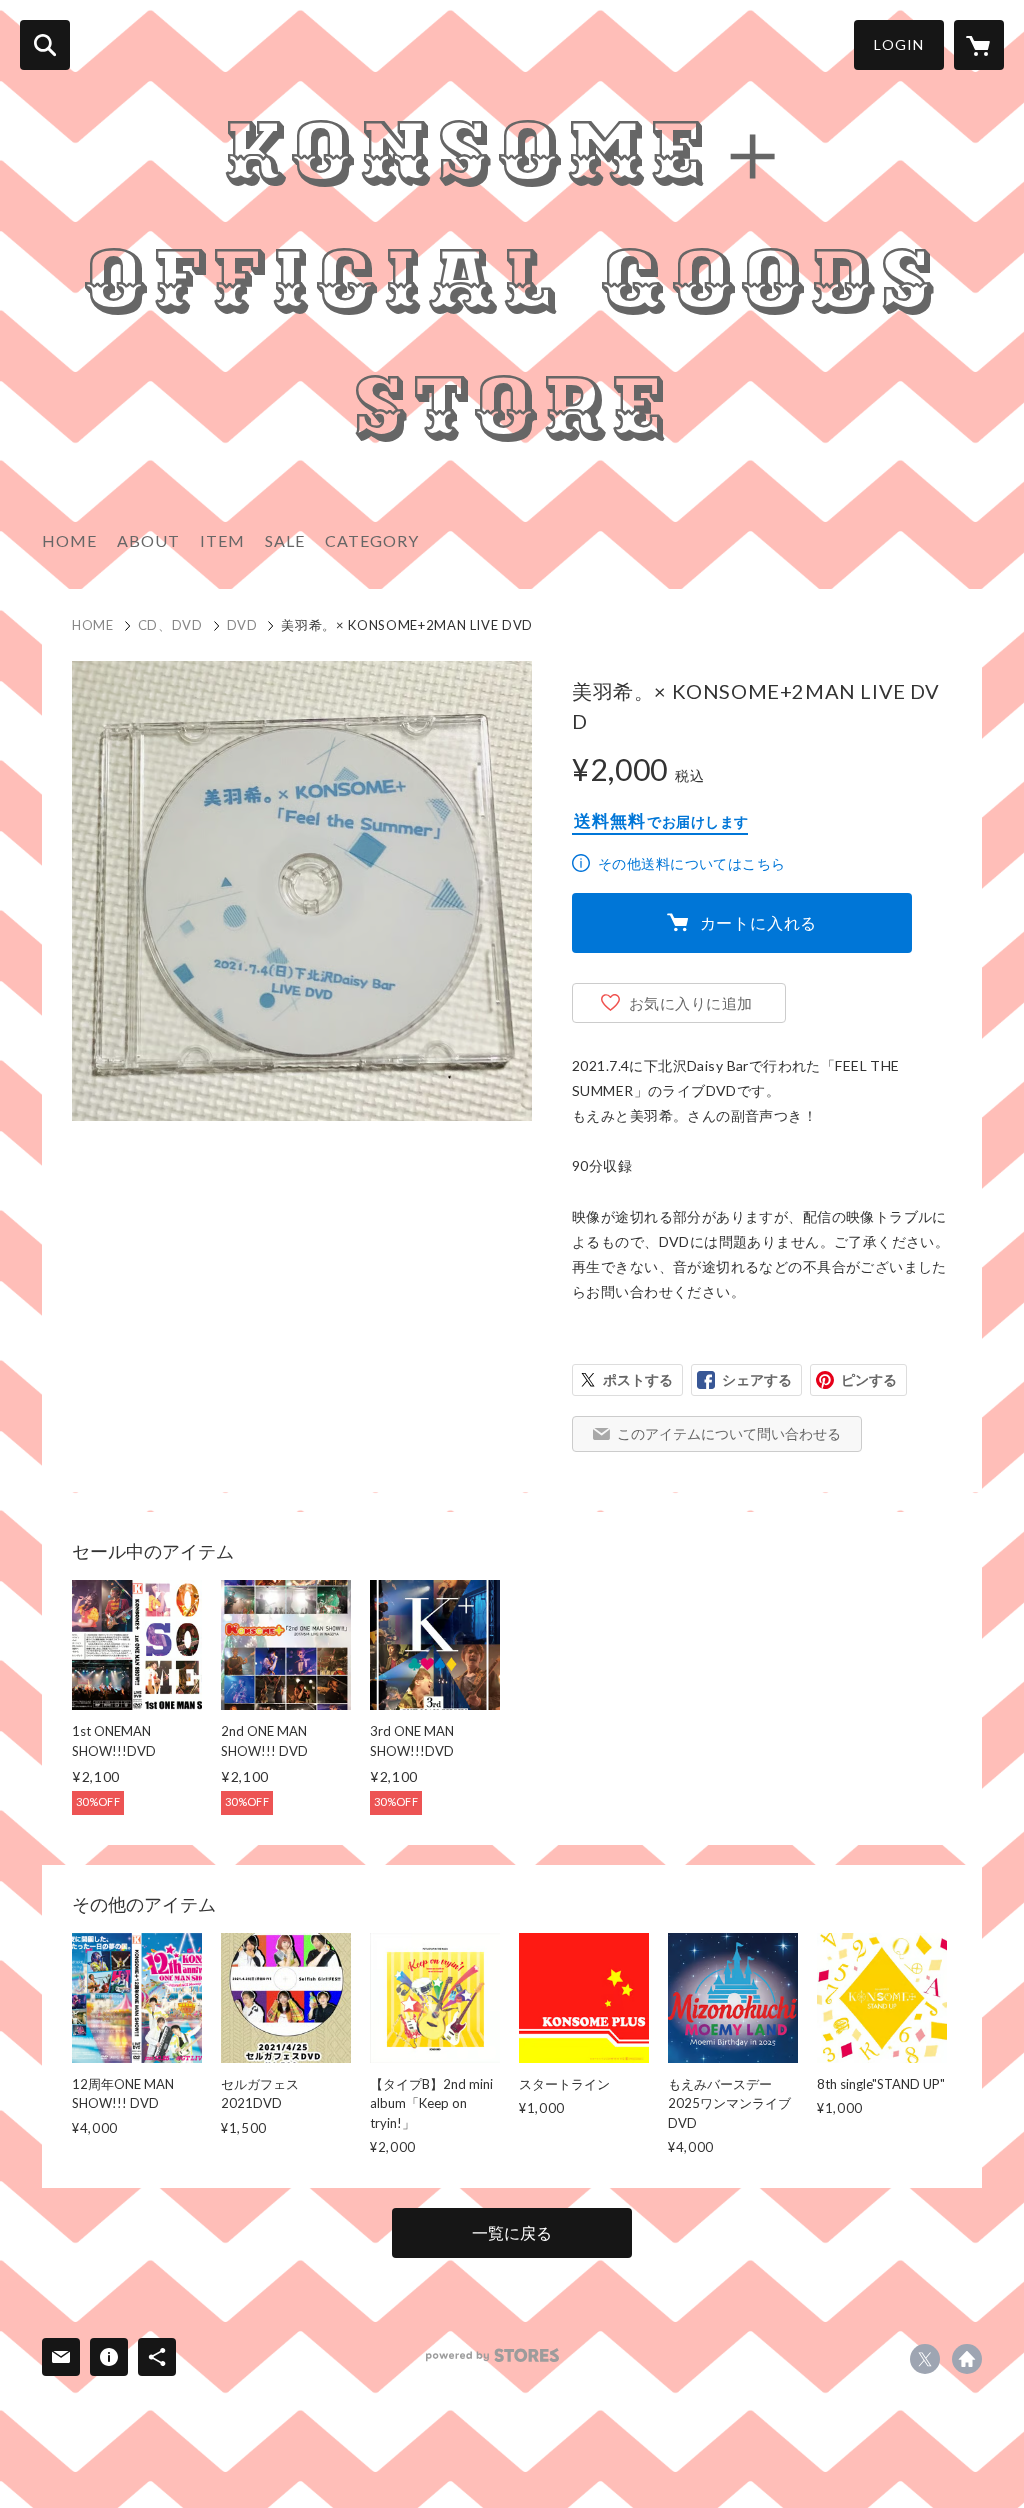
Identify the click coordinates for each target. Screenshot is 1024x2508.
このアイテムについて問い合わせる (729, 1433)
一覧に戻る (512, 2232)
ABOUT (148, 540)
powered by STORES (492, 2355)
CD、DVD (170, 625)
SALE (285, 540)
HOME (69, 540)
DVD (242, 625)
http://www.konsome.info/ (967, 2359)
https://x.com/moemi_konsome (925, 2359)
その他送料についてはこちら (691, 863)
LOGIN (899, 44)
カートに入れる (759, 922)
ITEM (222, 540)
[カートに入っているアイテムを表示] (979, 45)
